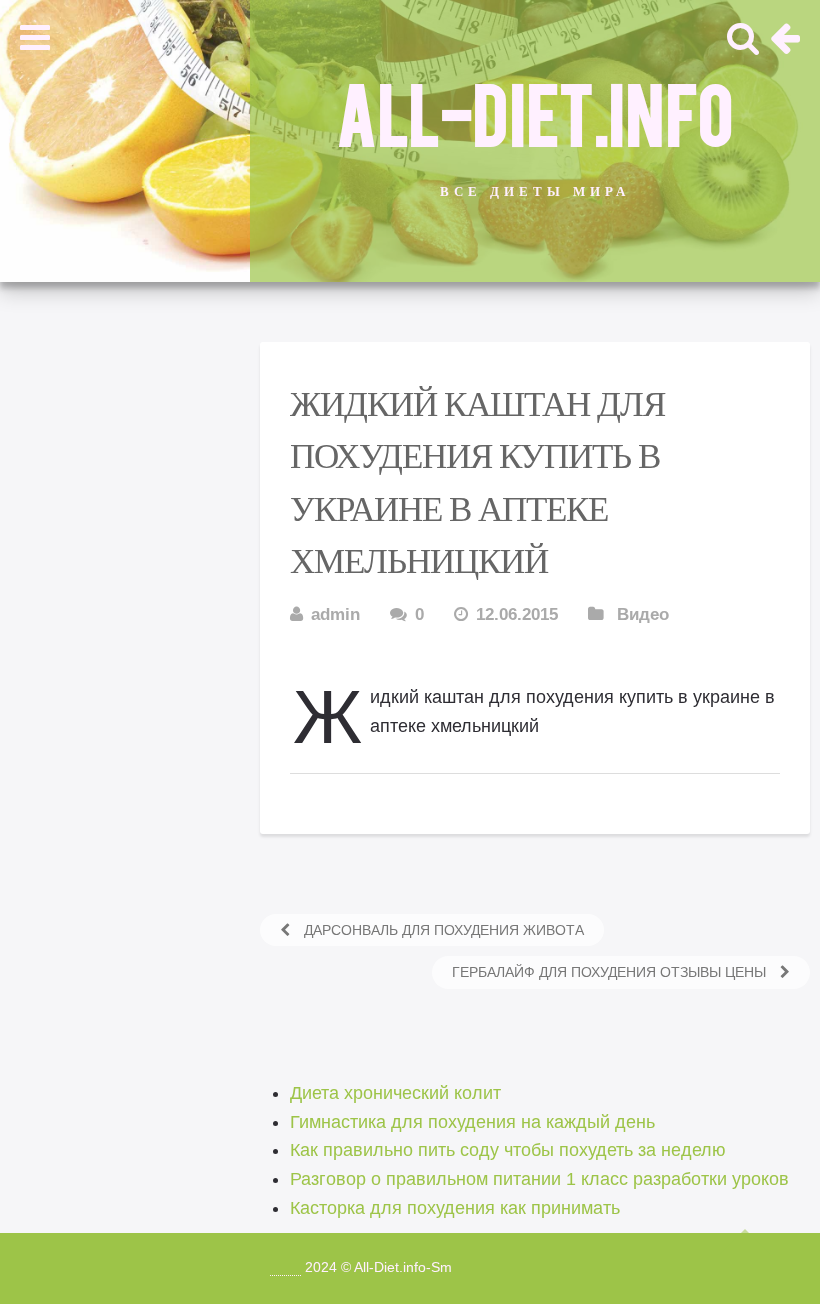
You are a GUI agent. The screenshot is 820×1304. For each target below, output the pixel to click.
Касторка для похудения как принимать (455, 1208)
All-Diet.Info (535, 111)
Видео (643, 614)
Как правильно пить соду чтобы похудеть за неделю (508, 1150)
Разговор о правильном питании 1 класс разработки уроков (539, 1179)
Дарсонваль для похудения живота (442, 930)
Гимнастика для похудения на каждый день (472, 1122)
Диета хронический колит (395, 1093)
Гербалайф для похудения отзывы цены (611, 972)
